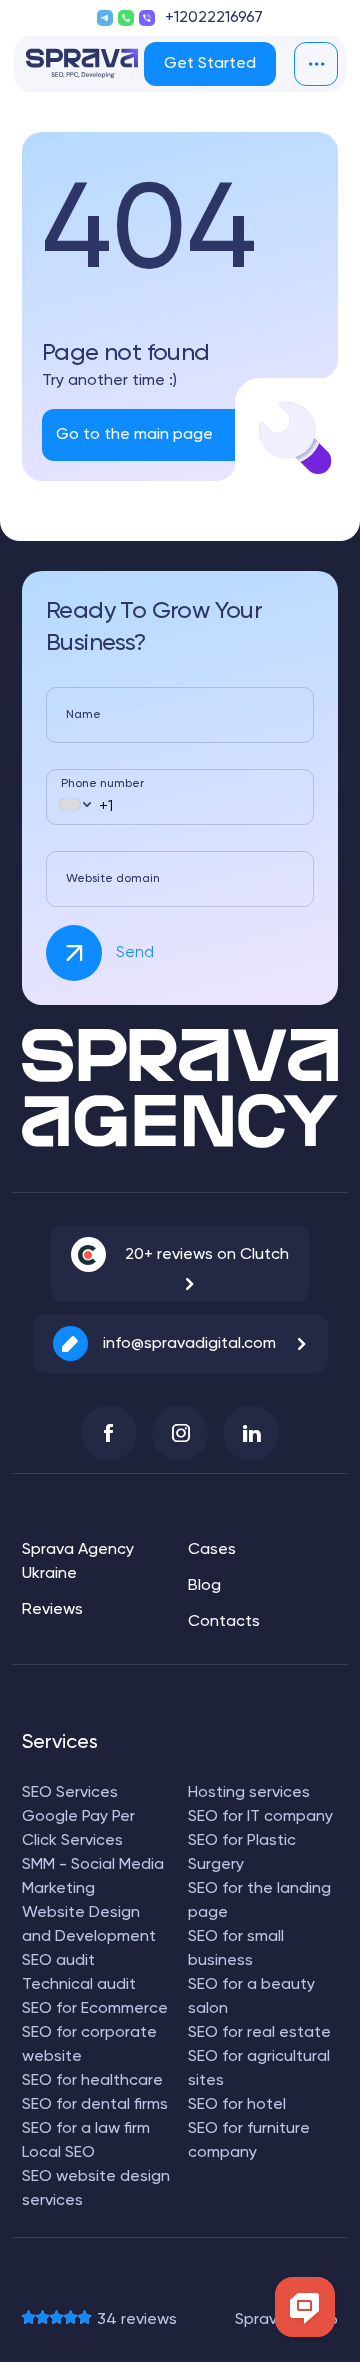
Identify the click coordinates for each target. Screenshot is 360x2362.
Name (83, 715)
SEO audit (58, 1961)
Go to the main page (134, 435)
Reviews (52, 1610)
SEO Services (70, 1793)
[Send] (74, 953)
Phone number (102, 784)
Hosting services (249, 1793)
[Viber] (147, 18)
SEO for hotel (237, 2105)
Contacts (224, 1622)
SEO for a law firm (86, 2129)
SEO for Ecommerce (95, 2009)
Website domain (113, 879)
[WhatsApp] (126, 18)
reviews (137, 2320)
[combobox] (74, 804)
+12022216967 (214, 18)
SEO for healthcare (92, 2081)
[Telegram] (105, 18)
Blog (204, 1586)
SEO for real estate (259, 2033)
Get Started (210, 64)
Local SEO (58, 2153)
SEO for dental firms (95, 2105)
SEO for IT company (260, 1817)
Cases (212, 1550)
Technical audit (79, 1985)
